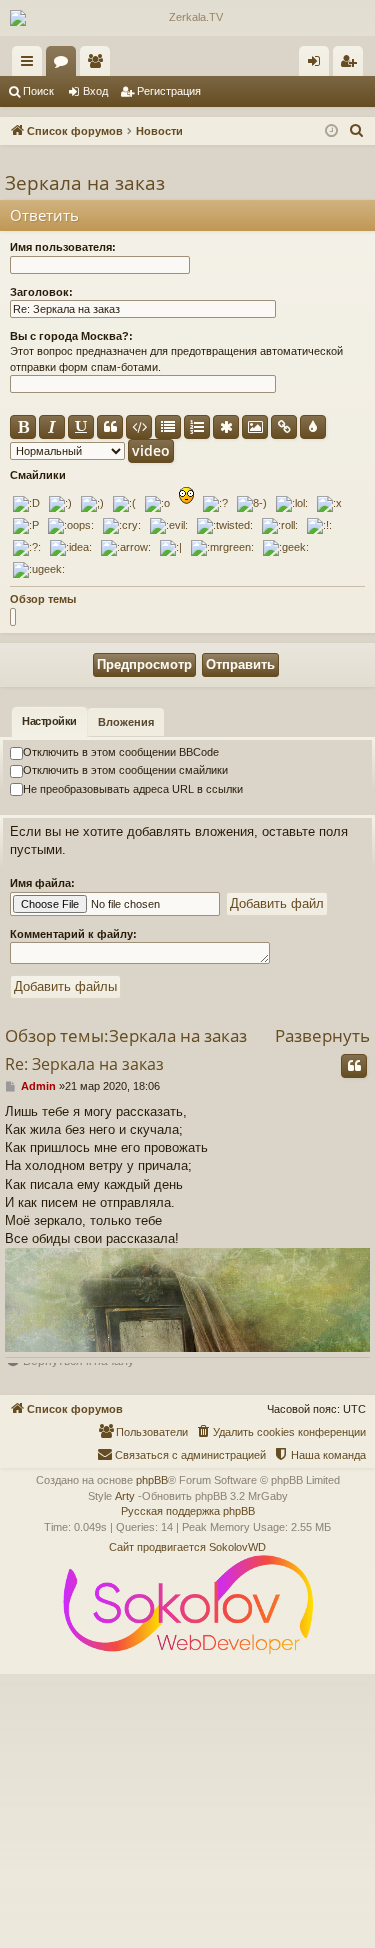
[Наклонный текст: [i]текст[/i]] (52, 427)
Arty (125, 1496)
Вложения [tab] (126, 722)
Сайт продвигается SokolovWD (187, 1547)
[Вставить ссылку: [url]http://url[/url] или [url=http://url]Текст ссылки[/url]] (284, 427)
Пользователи (99, 65)
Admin (38, 1086)
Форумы (65, 65)
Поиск (38, 91)
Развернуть (322, 1035)
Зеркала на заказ (85, 183)
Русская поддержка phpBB (188, 1511)
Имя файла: (42, 883)
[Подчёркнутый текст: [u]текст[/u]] (81, 427)
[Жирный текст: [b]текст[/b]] (23, 427)
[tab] (49, 722)
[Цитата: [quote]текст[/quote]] (110, 427)
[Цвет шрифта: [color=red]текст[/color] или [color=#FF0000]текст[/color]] (313, 427)
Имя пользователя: (63, 247)
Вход (95, 91)
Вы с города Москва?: (71, 336)
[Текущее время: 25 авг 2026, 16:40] (331, 131)
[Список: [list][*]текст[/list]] (168, 427)
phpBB (152, 1480)
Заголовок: (41, 292)
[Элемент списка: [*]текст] (226, 427)
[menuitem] (357, 131)
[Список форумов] (187, 18)
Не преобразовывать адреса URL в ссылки (133, 789)
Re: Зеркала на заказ (84, 1064)
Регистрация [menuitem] (352, 65)
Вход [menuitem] (318, 65)
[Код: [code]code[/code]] (139, 427)
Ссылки (31, 65)
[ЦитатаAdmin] (354, 1066)
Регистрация (169, 91)
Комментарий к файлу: (73, 934)
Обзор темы (43, 599)
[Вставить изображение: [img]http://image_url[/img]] (255, 427)
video (151, 450)
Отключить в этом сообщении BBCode (121, 752)
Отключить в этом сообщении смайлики (125, 770)
